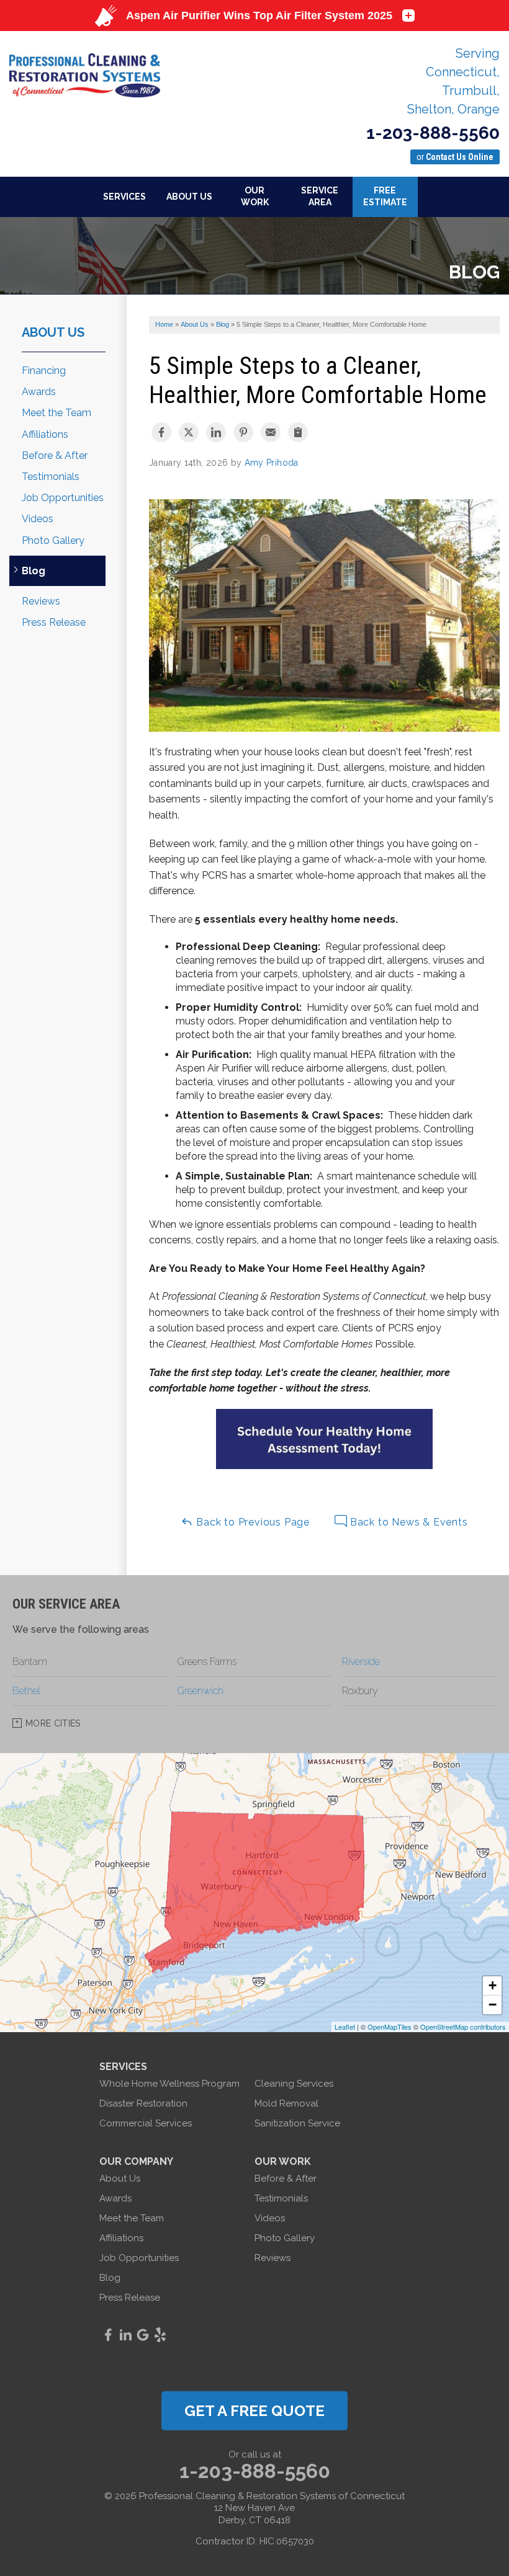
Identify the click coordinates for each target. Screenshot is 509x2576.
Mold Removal (286, 2103)
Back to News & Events (408, 1522)
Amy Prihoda (272, 463)
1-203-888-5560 (433, 133)
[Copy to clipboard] (298, 432)
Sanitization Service (297, 2123)
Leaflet (345, 2027)
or (455, 157)
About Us (53, 332)
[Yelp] (160, 2335)
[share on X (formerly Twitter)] (189, 432)
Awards (39, 392)
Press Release (54, 622)
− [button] (493, 2005)
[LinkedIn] (125, 2335)
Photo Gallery (53, 540)
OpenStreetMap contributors (463, 2027)
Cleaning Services (294, 2084)
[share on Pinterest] (243, 432)
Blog (34, 571)
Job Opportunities (63, 498)
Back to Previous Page (251, 1522)
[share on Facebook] (161, 432)
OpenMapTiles (390, 2027)
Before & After (55, 455)
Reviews (41, 601)
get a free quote (254, 2411)
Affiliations (45, 434)
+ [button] (493, 1985)
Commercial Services (146, 2123)
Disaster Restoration (143, 2103)
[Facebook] (108, 2335)
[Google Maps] (143, 2335)
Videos (38, 519)
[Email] (271, 432)
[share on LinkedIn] (216, 432)
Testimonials (51, 477)
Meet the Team (56, 413)
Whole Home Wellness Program (169, 2084)
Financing (44, 371)
